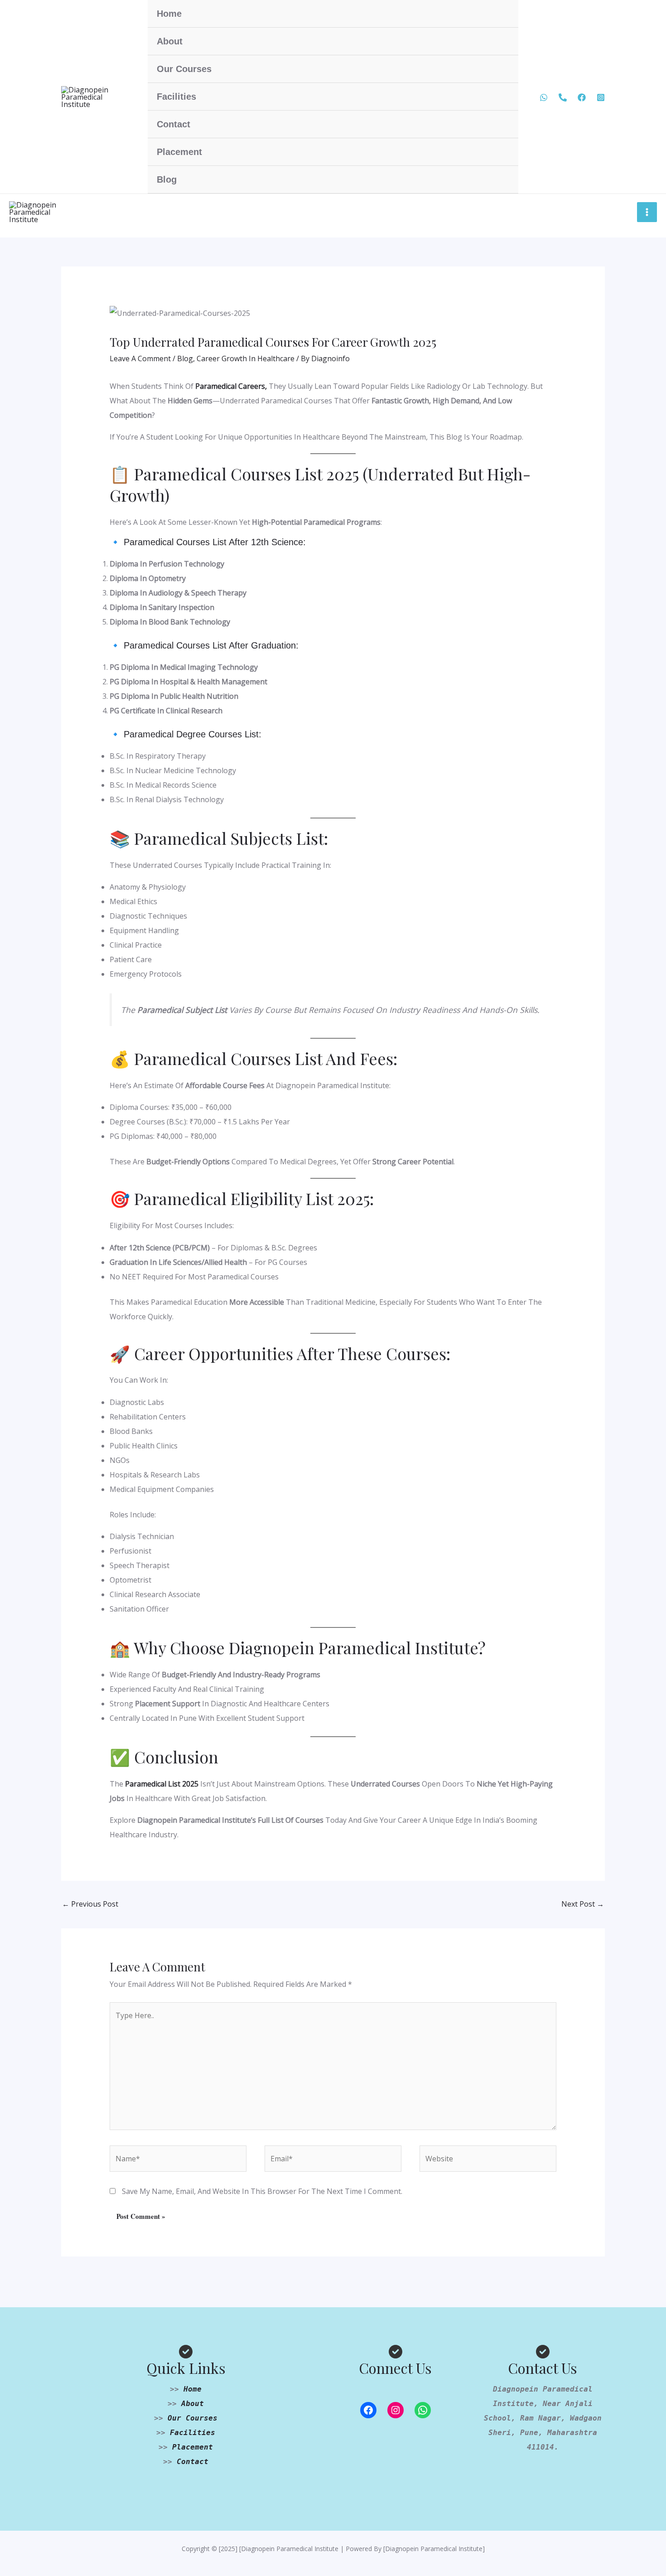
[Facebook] (582, 97)
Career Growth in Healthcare (246, 358)
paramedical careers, (230, 386)
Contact (174, 124)
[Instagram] (396, 2410)
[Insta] (601, 97)
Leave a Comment (140, 358)
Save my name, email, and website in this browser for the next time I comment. (262, 2191)
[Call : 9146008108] (563, 97)
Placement (179, 152)
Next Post (583, 1904)
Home (169, 14)
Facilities (176, 97)
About (170, 41)
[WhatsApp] (544, 97)
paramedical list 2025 (162, 1784)
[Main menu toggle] (647, 212)
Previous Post (90, 1904)
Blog (167, 179)
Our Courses (184, 69)
